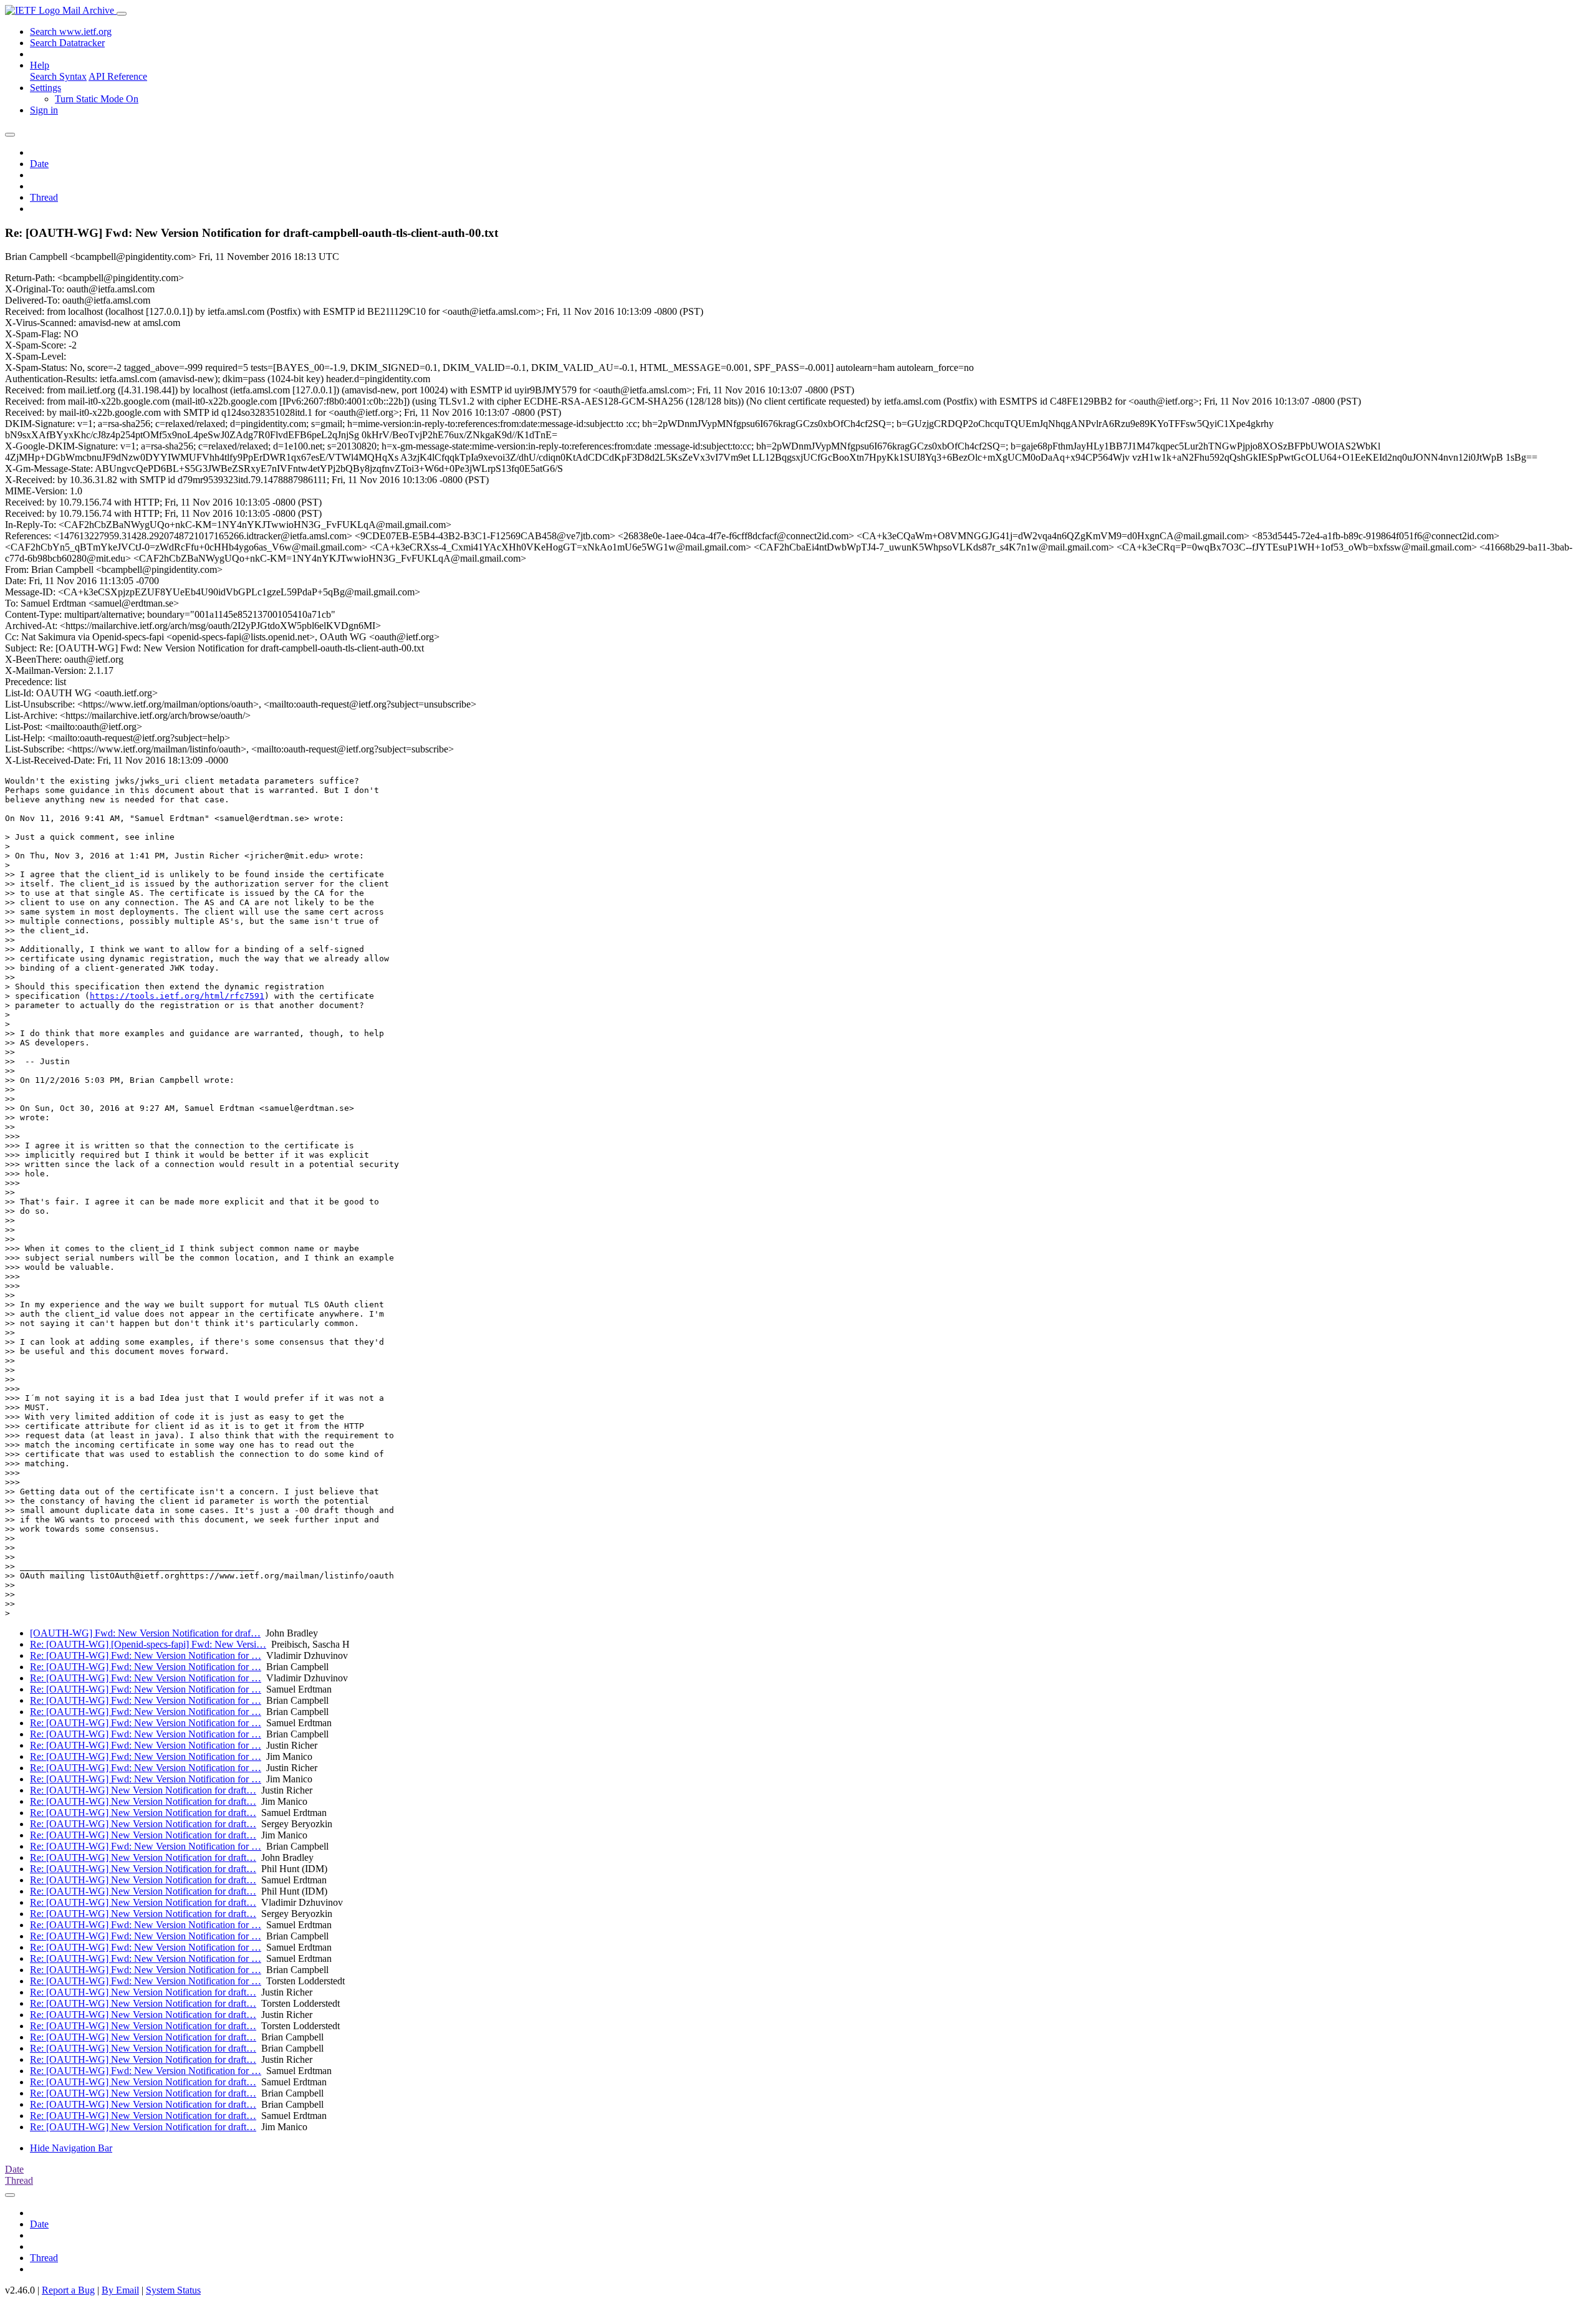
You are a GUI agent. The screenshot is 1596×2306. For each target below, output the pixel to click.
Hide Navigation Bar (71, 2148)
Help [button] (40, 65)
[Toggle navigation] (122, 14)
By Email (120, 2290)
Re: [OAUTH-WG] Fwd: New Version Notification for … (146, 1655)
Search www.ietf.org (71, 31)
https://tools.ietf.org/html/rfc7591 (177, 996)
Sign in (44, 110)
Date (39, 164)
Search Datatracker (67, 43)
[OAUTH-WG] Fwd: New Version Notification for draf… (145, 1633)
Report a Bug (68, 2290)
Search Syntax (58, 76)
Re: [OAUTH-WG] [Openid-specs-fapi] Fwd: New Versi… (148, 1644)
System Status (173, 2290)
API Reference (118, 76)
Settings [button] (46, 88)
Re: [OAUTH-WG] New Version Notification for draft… (143, 1790)
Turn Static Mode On (97, 99)
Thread (44, 197)
